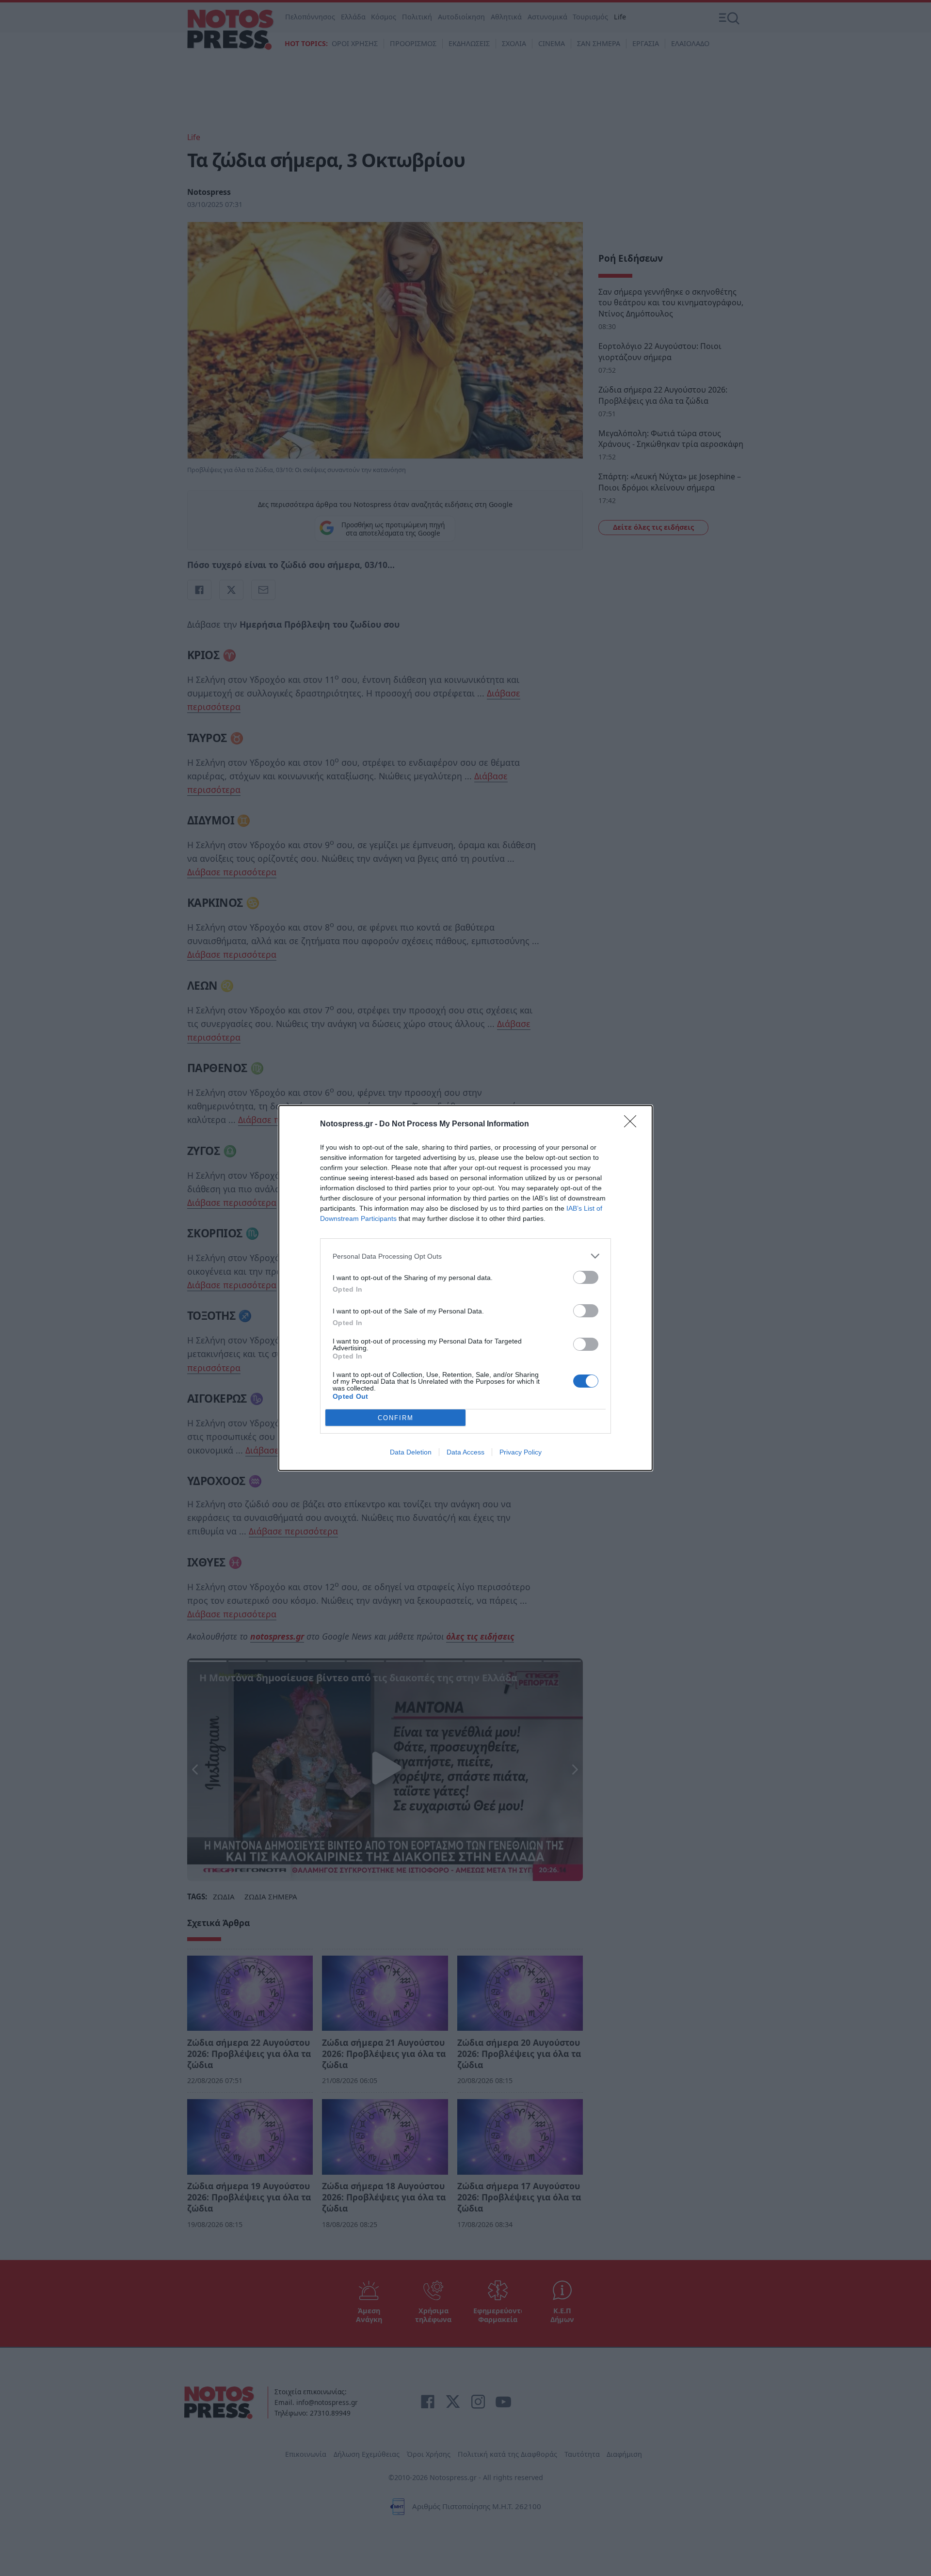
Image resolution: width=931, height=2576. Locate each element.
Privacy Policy (521, 1452)
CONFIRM (396, 1418)
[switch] (586, 1277)
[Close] (633, 1124)
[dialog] (465, 1288)
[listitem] (465, 1256)
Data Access (465, 1452)
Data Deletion (411, 1452)
